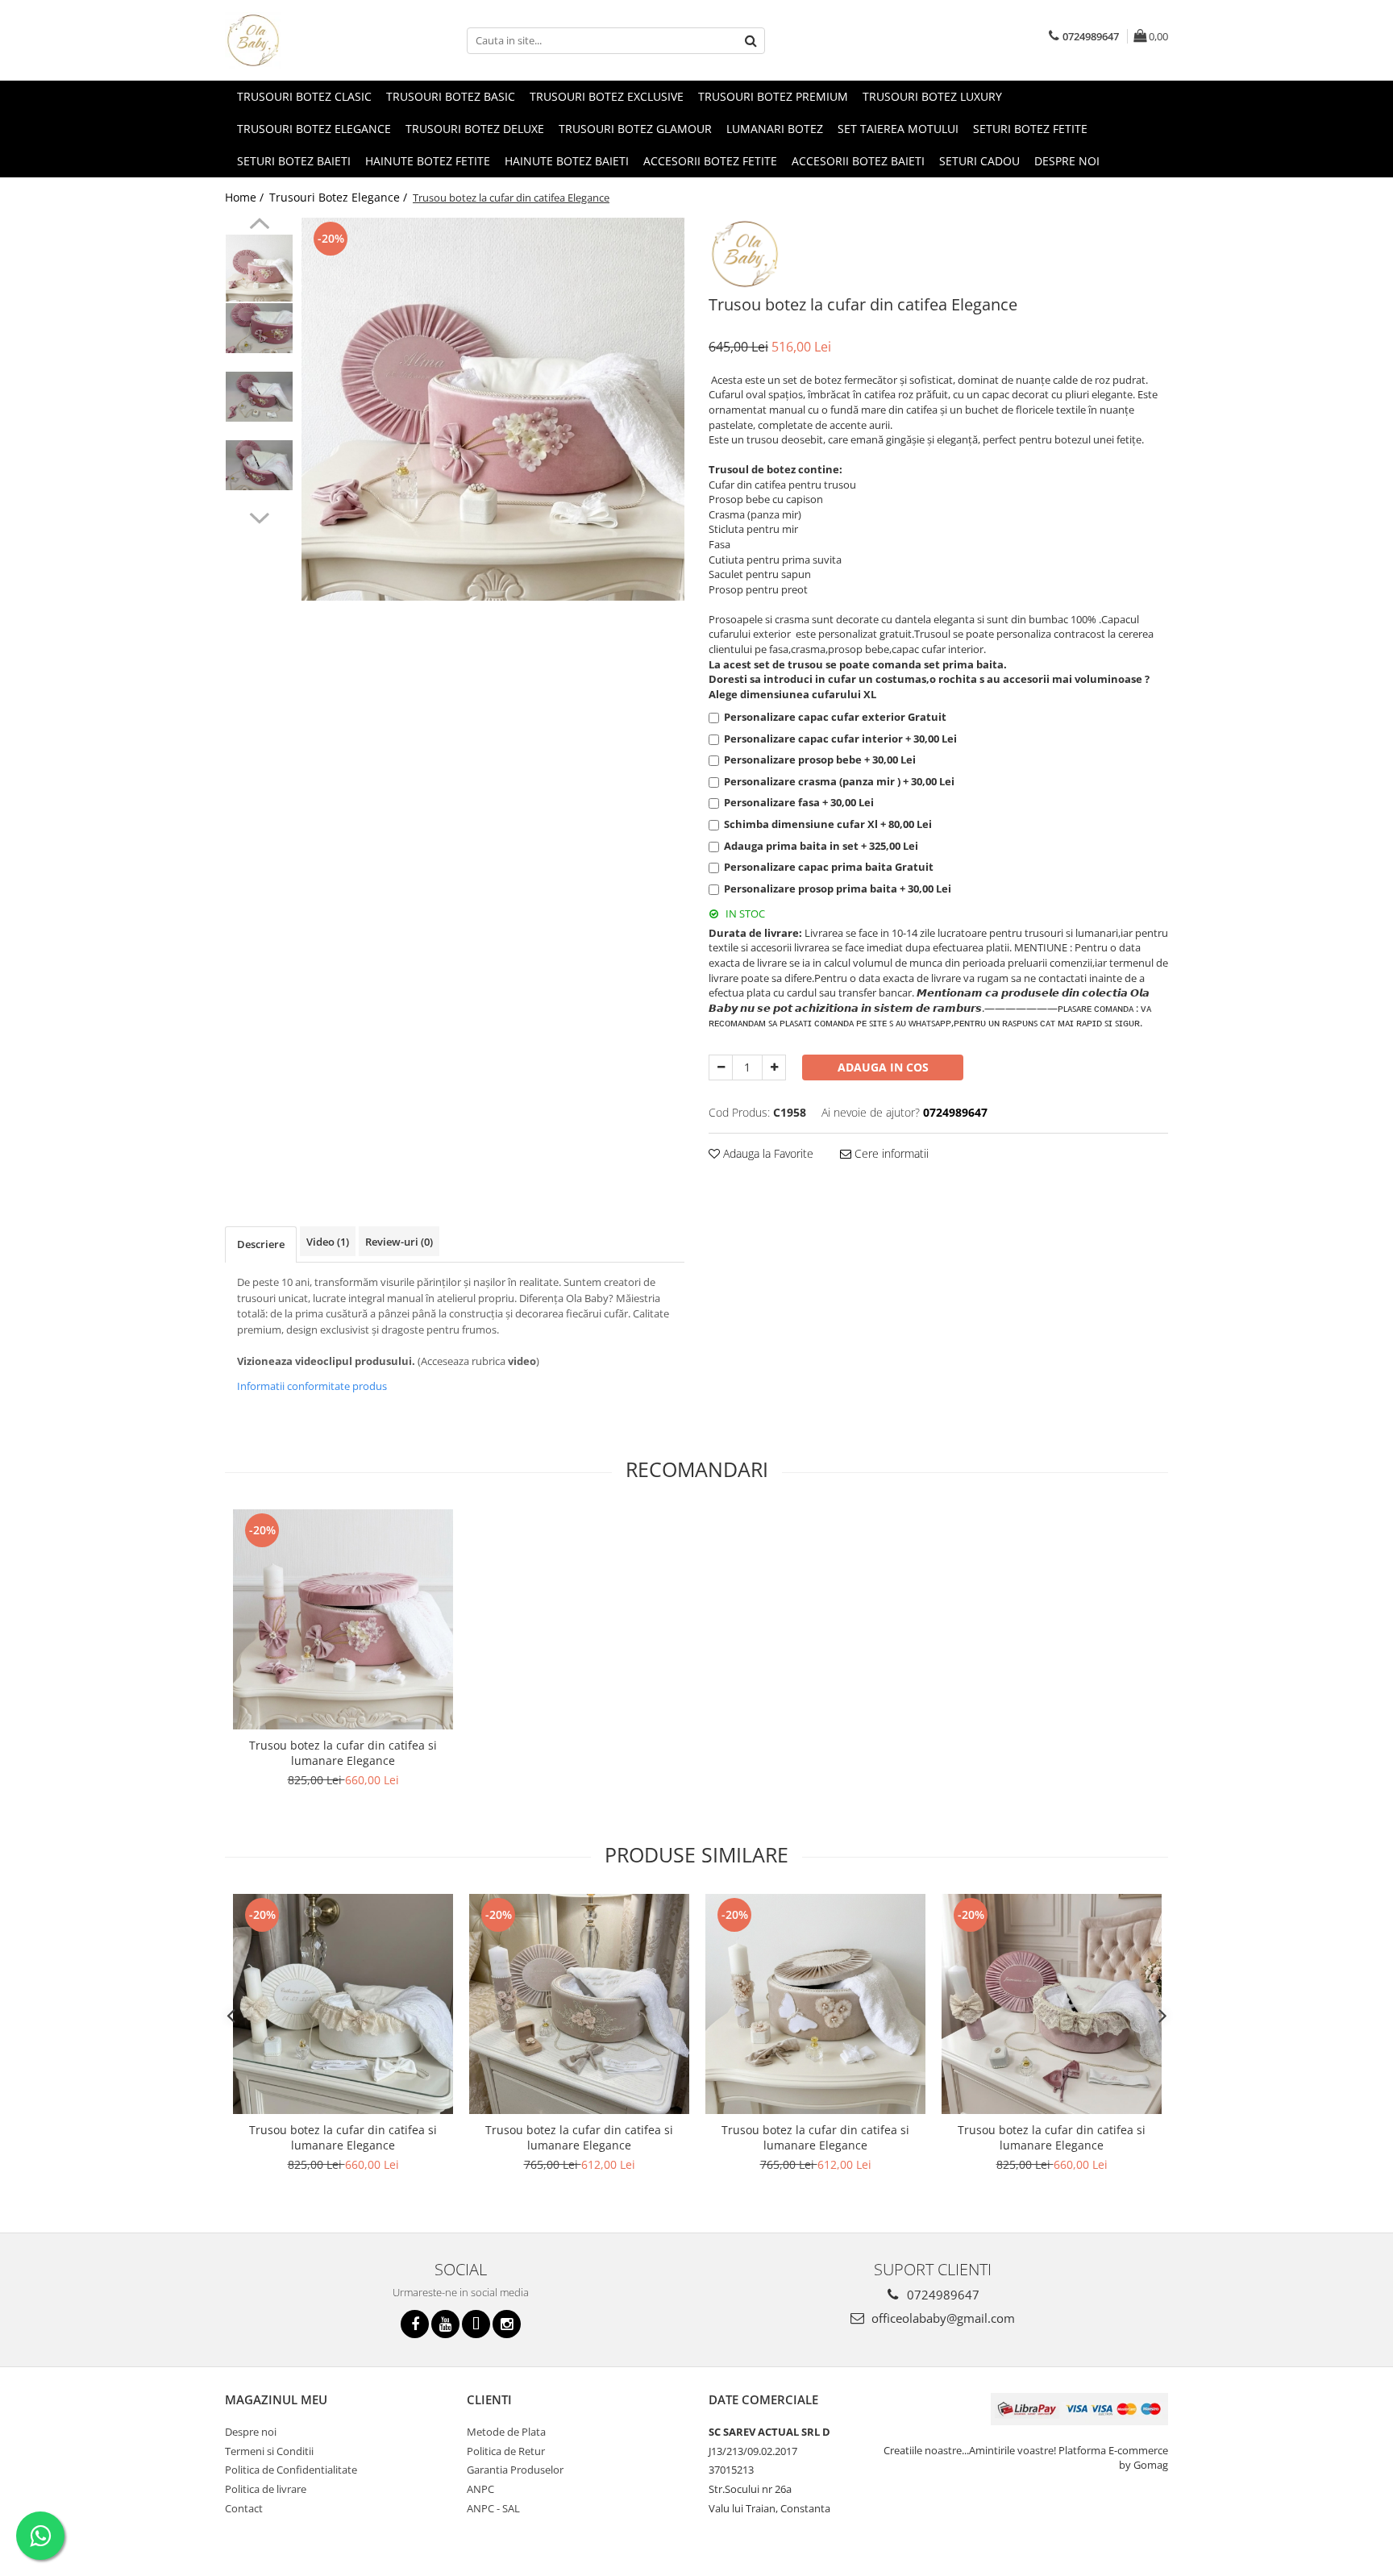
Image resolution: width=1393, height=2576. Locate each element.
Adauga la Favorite (767, 1153)
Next (259, 516)
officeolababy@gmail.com (942, 2318)
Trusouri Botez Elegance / (340, 197)
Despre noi (1067, 161)
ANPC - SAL (493, 2508)
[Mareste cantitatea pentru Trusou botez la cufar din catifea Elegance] (774, 1067)
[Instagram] (507, 2324)
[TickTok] (476, 2324)
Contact (244, 2508)
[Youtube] (445, 2324)
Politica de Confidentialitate (291, 2470)
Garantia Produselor (515, 2470)
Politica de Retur (506, 2451)
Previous (259, 226)
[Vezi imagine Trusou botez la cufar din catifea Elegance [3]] (259, 465)
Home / (246, 197)
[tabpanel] (493, 409)
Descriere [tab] (261, 1244)
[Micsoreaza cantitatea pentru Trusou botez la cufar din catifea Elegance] (721, 1067)
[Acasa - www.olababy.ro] (306, 40)
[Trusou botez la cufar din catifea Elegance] (493, 409)
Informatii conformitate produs (312, 1386)
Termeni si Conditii (269, 2451)
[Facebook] (415, 2324)
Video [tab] (328, 1242)
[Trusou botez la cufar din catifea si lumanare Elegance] (343, 1619)
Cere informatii (890, 1153)
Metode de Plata (506, 2432)
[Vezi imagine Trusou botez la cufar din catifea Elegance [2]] (259, 397)
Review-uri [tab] (399, 1242)
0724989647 (942, 2295)
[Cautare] (751, 41)
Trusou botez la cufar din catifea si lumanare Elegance (343, 1753)
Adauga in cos (883, 1067)
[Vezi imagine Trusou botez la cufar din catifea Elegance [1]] (259, 328)
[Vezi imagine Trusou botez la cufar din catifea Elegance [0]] (259, 268)
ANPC (480, 2489)
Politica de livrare (266, 2489)
